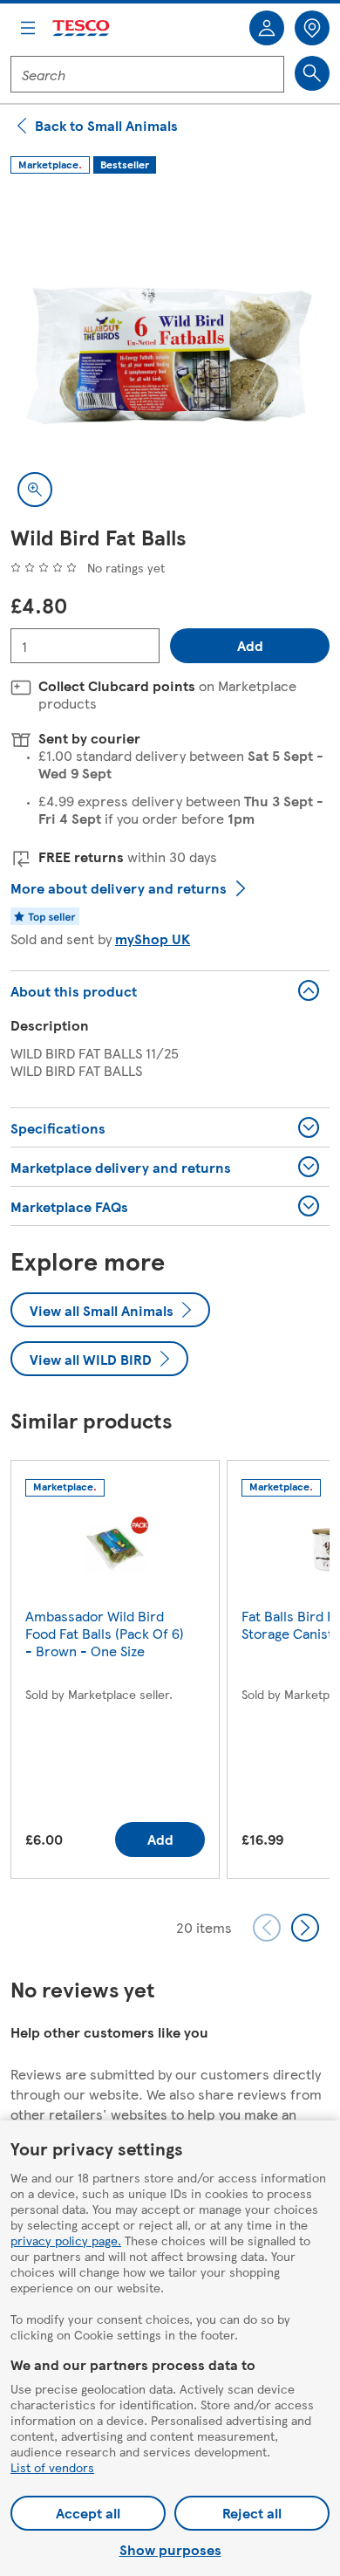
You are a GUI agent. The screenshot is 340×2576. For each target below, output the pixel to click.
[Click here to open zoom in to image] (35, 490)
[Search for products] (312, 73)
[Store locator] (312, 28)
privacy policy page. (66, 2240)
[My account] (267, 28)
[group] (115, 1673)
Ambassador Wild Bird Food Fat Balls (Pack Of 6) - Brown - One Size (105, 1633)
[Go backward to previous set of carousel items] (267, 1928)
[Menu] (28, 28)
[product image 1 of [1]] (170, 354)
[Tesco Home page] (82, 28)
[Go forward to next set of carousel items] (305, 1928)
